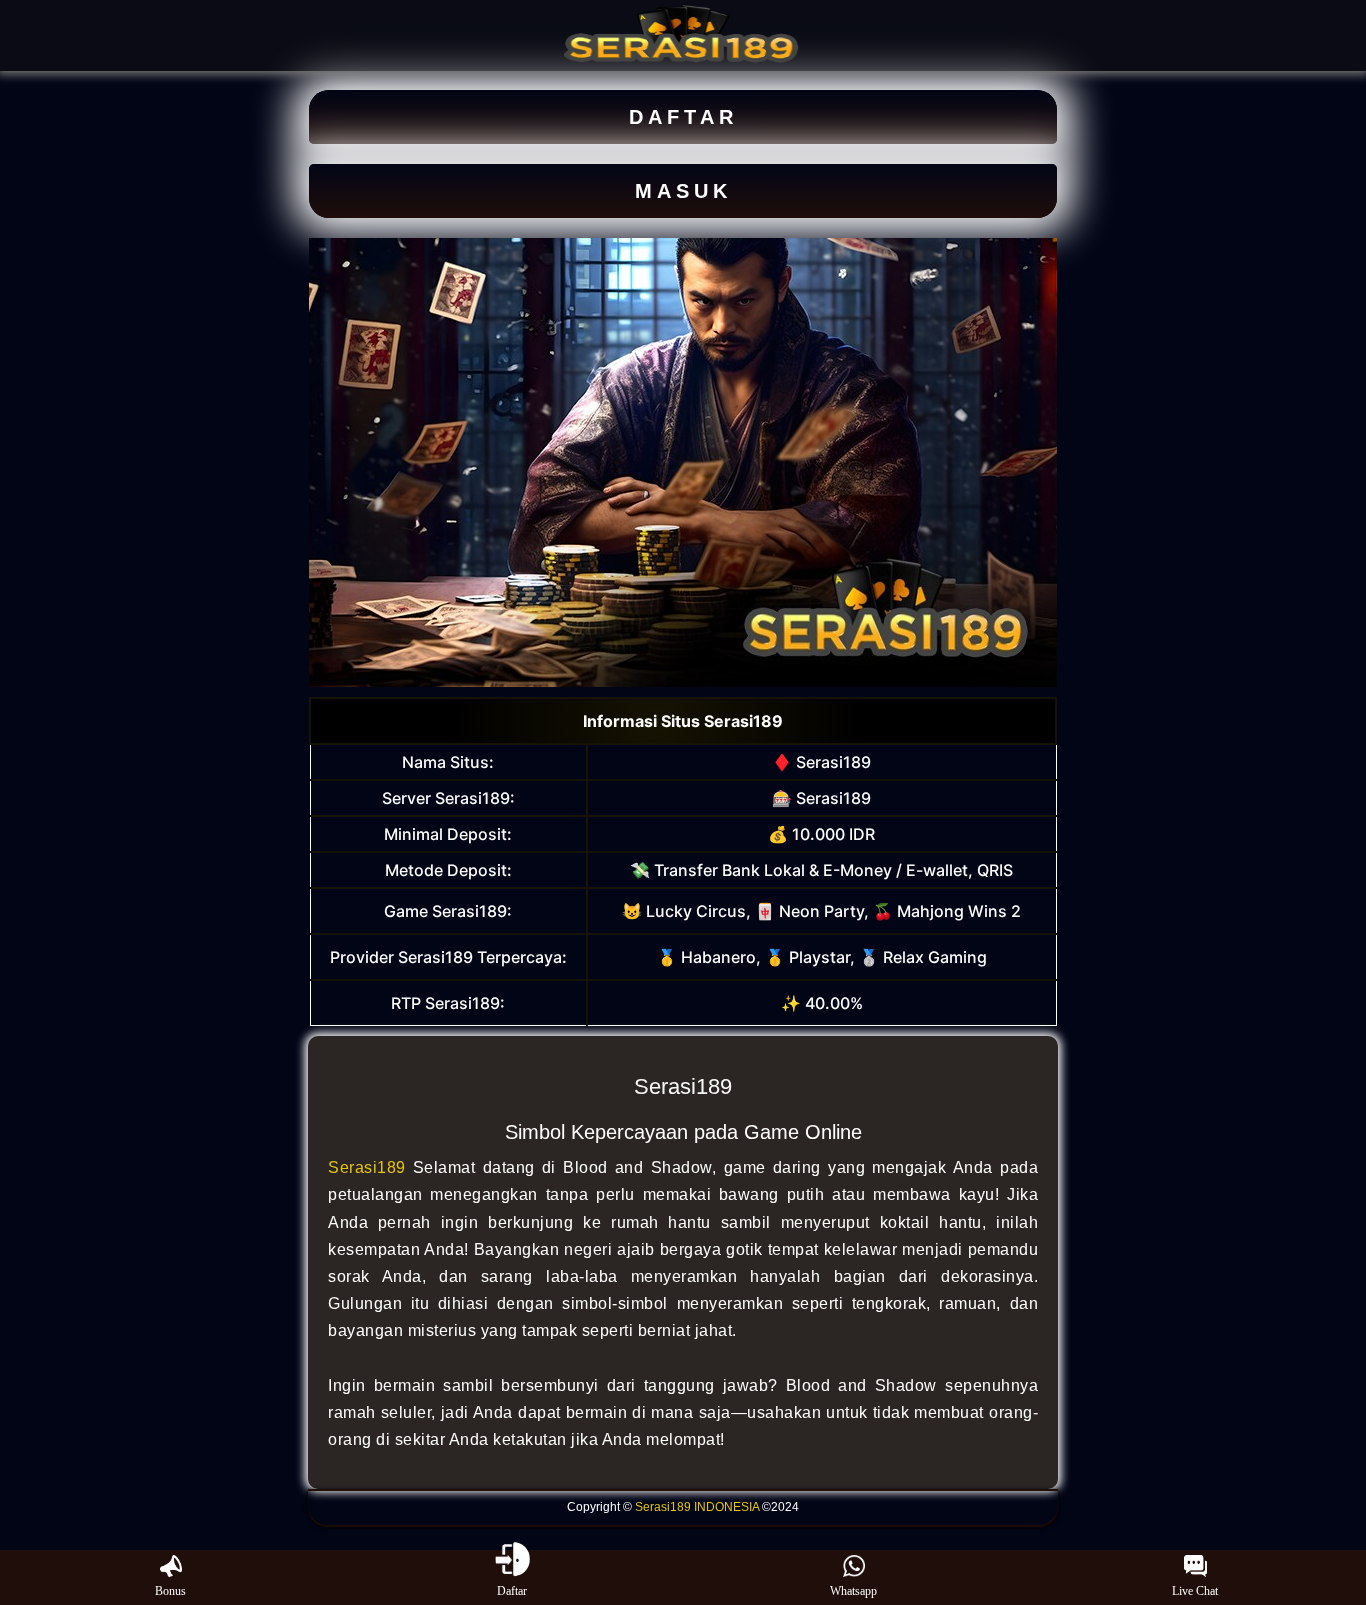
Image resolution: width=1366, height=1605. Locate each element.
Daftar (512, 1591)
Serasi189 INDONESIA (697, 1507)
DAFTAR (683, 117)
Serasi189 (367, 1167)
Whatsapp (853, 1591)
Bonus (170, 1591)
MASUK (683, 191)
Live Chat (1195, 1591)
